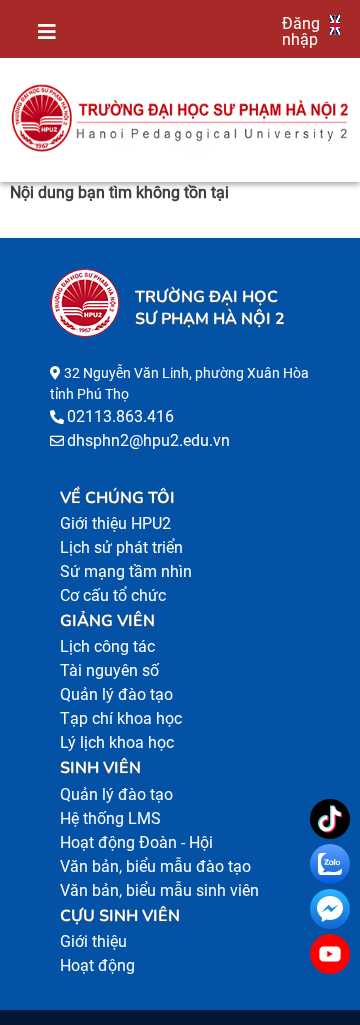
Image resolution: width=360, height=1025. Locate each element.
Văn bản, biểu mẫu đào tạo (155, 866)
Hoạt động (97, 965)
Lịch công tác (107, 646)
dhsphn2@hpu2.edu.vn (148, 440)
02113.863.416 (120, 416)
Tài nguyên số (109, 670)
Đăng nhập (301, 31)
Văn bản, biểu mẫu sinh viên (159, 890)
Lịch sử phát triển (121, 547)
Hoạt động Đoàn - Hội (136, 842)
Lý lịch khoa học (117, 742)
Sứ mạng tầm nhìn (126, 571)
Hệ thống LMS (110, 818)
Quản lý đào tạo (116, 694)
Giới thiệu (93, 941)
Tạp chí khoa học (121, 718)
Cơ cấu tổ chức (113, 595)
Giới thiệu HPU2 (115, 523)
